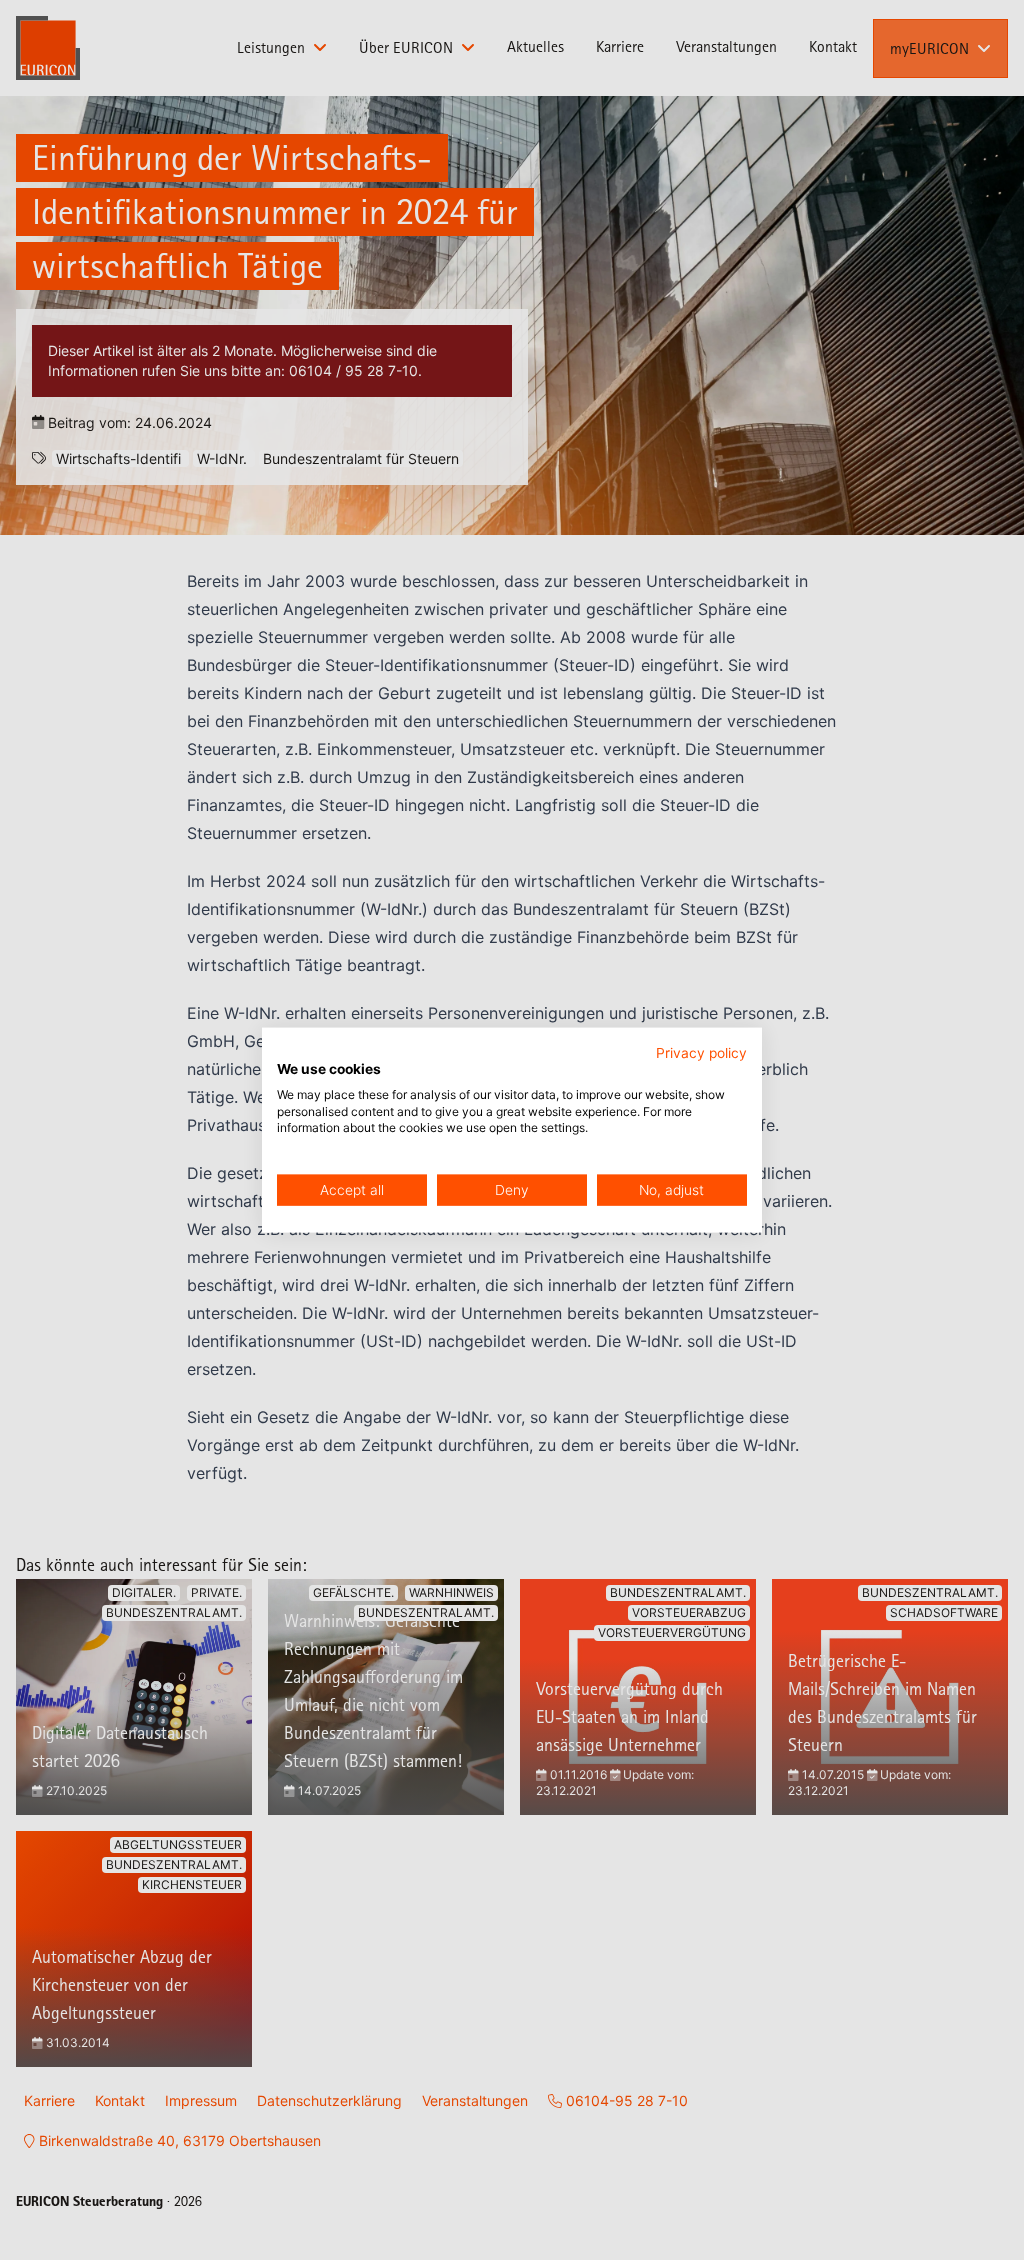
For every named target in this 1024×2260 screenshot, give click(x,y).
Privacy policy (701, 1053)
